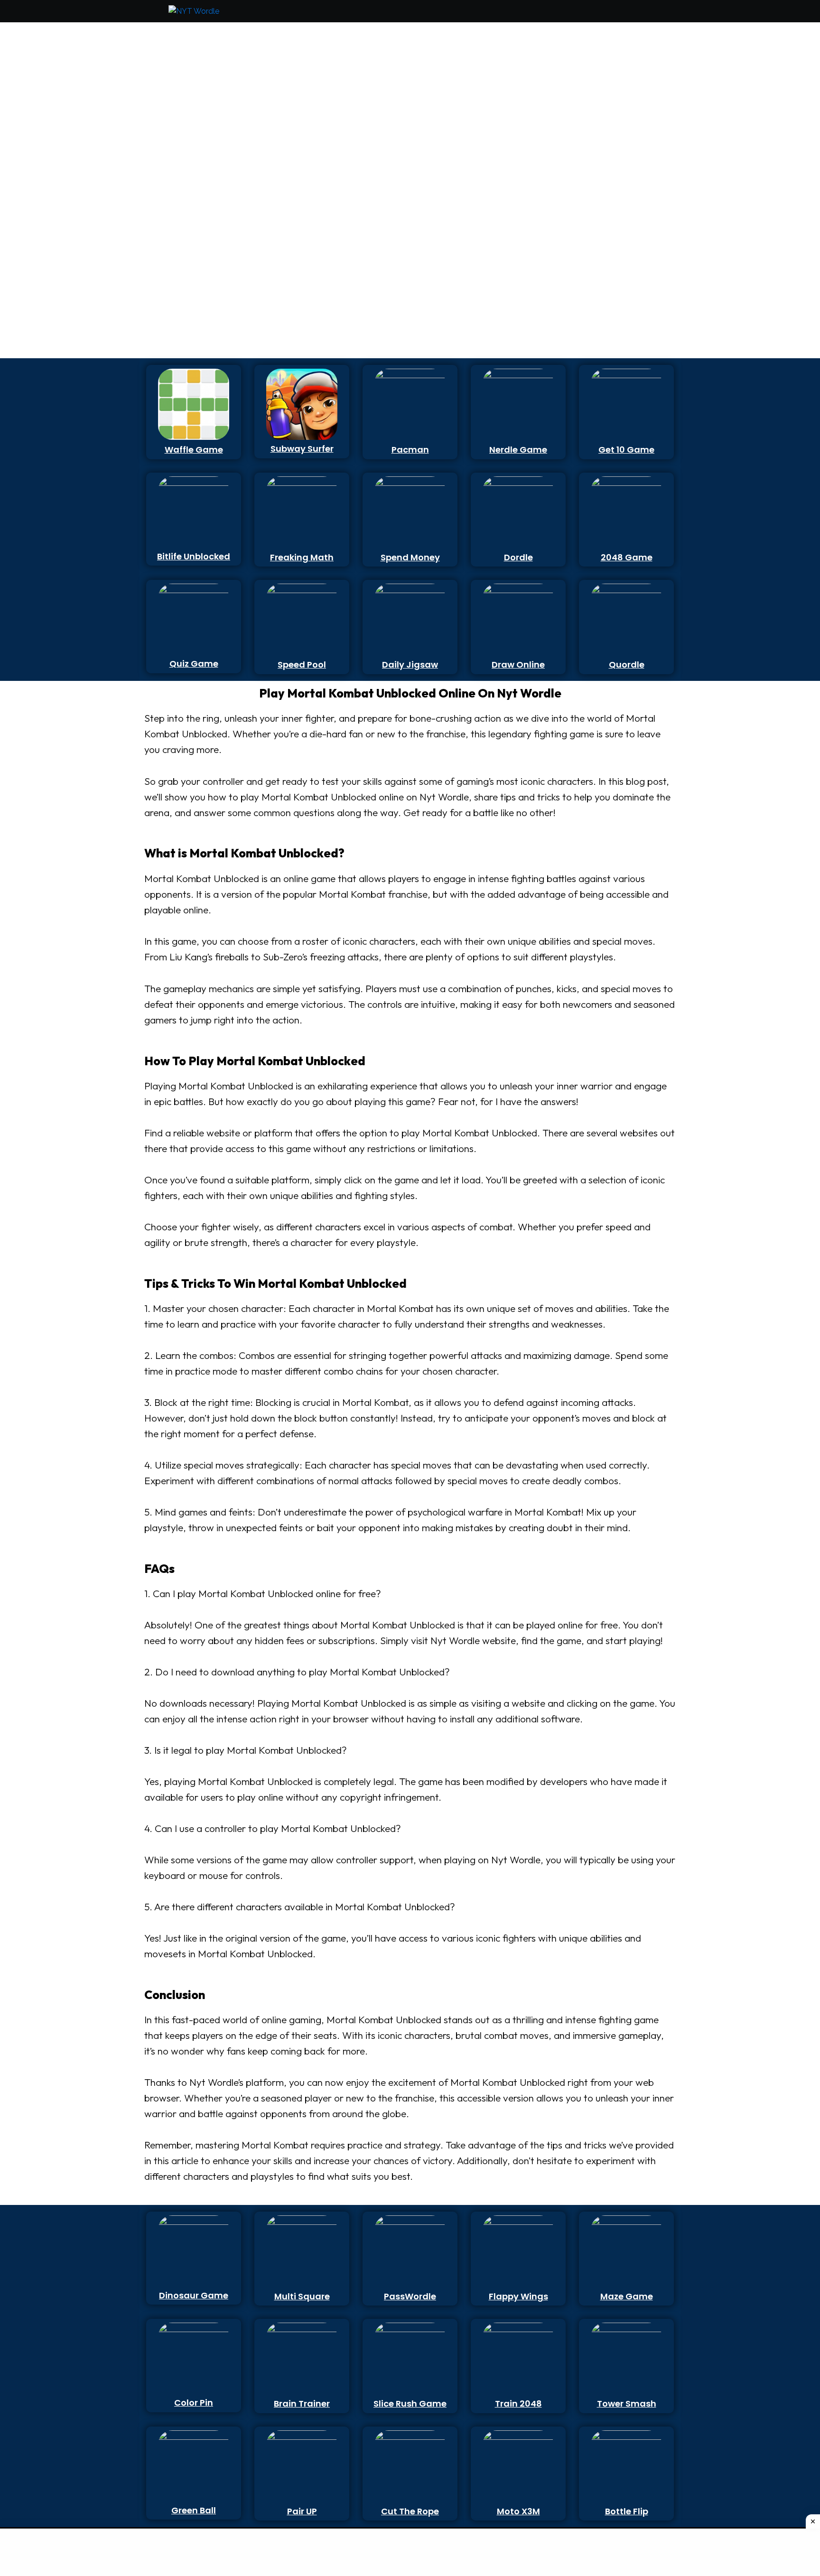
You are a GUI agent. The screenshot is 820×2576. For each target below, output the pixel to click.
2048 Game (627, 557)
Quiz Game (194, 664)
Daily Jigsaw (410, 665)
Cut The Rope (410, 2511)
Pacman (410, 450)
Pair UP (302, 2511)
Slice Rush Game (410, 2404)
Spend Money (410, 557)
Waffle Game (194, 450)
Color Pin (194, 2403)
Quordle (627, 665)
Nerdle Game (518, 450)
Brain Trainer (302, 2404)
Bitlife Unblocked (194, 556)
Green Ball (194, 2510)
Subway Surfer (302, 449)
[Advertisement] (189, 169)
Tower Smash (627, 2404)
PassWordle (410, 2296)
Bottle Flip (627, 2511)
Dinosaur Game (194, 2295)
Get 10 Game (626, 450)
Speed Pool (302, 665)
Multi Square (302, 2296)
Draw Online (518, 665)
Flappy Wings (518, 2296)
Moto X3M (518, 2511)
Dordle (518, 557)
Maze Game (627, 2296)
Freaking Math (302, 557)
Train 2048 (518, 2404)
